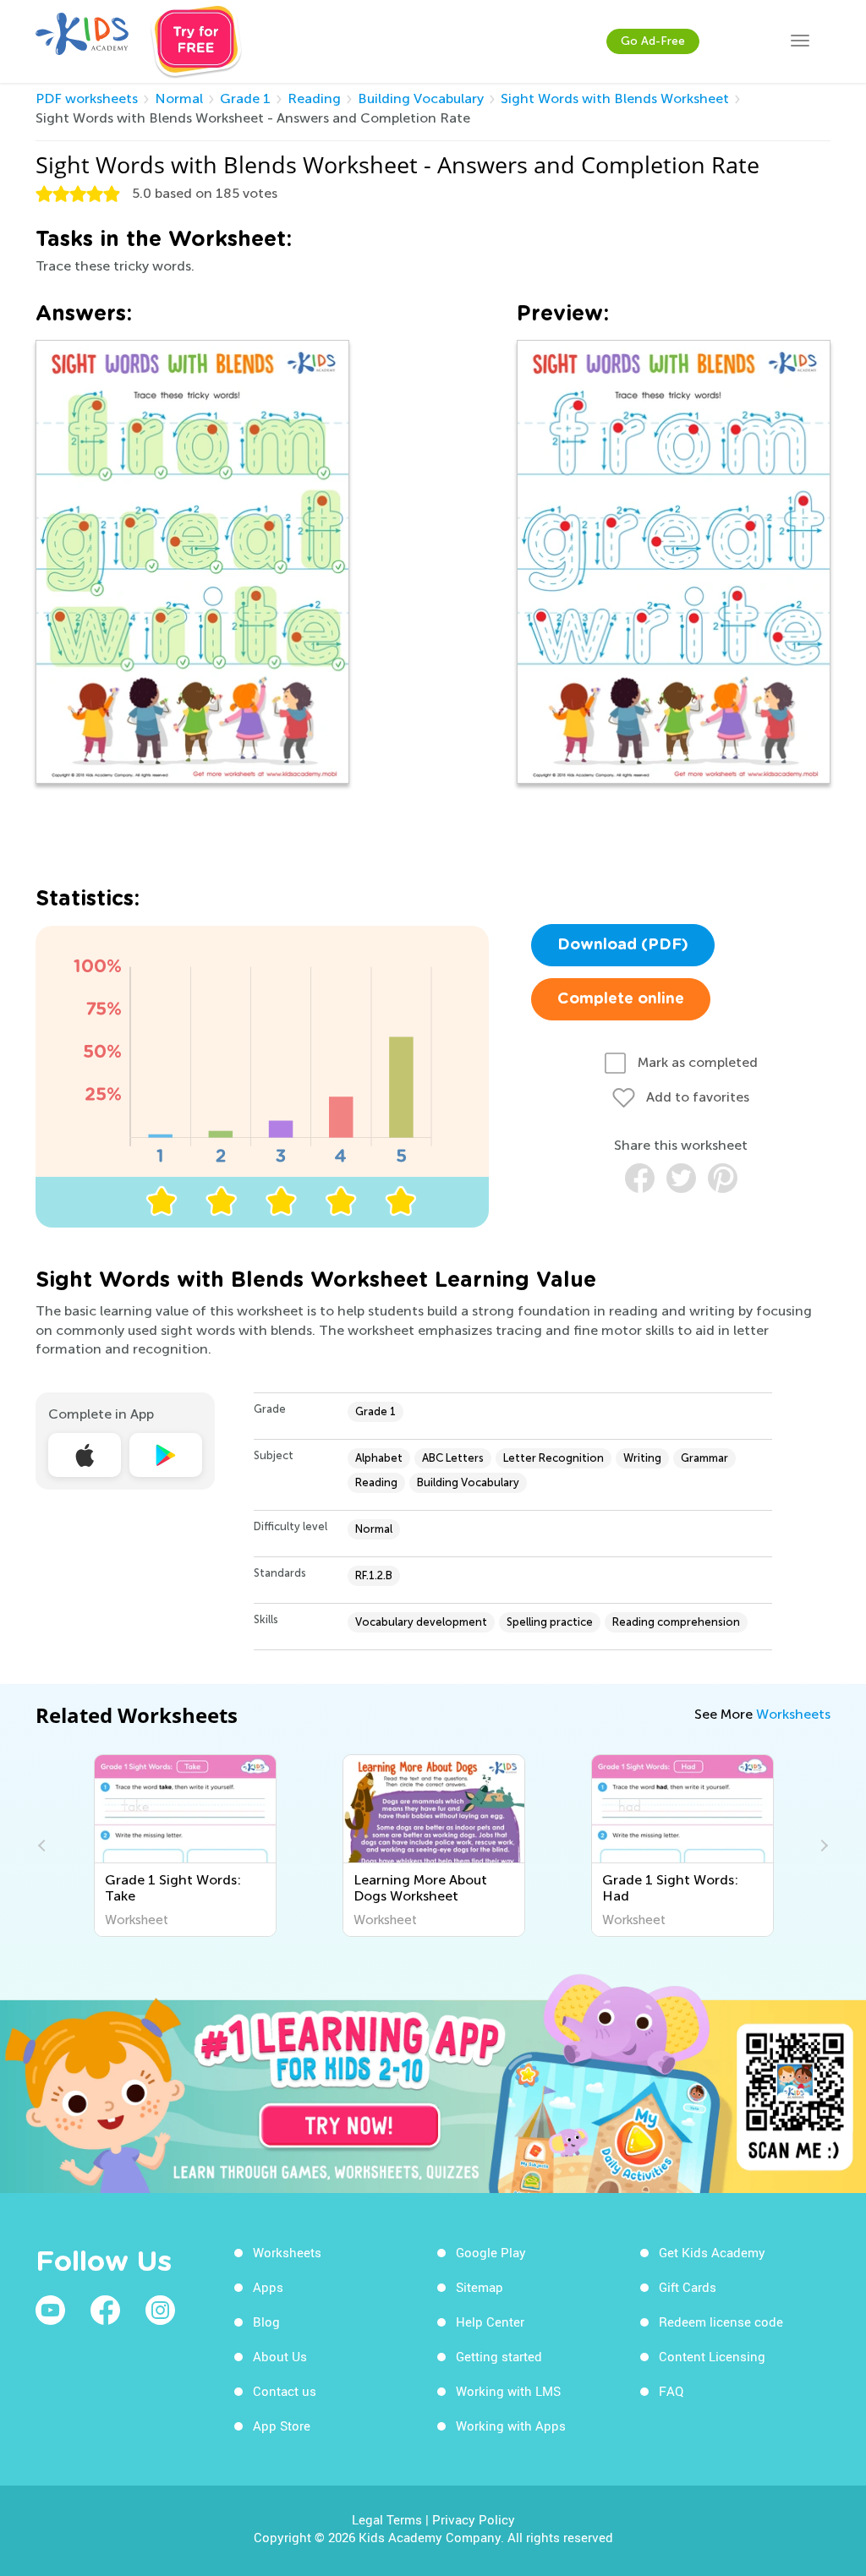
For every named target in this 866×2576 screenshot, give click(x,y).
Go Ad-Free (653, 41)
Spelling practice (550, 1622)
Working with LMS (508, 2391)
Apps (268, 2287)
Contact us (285, 2391)
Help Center (490, 2322)
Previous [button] (44, 1846)
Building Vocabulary (421, 98)
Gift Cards (688, 2287)
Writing (642, 1458)
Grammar (704, 1458)
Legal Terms (387, 2519)
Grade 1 (245, 98)
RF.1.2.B (374, 1575)
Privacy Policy (474, 2519)
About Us (280, 2356)
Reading (314, 98)
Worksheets (793, 1714)
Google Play (491, 2252)
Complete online (621, 999)
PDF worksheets (87, 98)
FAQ (671, 2391)
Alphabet (379, 1458)
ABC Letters (453, 1458)
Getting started (499, 2356)
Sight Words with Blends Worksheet (615, 98)
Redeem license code (721, 2322)
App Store (282, 2426)
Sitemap (480, 2287)
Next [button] (822, 1846)
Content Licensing (712, 2356)
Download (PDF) (623, 945)
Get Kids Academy (712, 2252)
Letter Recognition (554, 1458)
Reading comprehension (676, 1622)
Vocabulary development (421, 1622)
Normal (179, 98)
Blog (266, 2322)
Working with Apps (511, 2426)
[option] (185, 1846)
